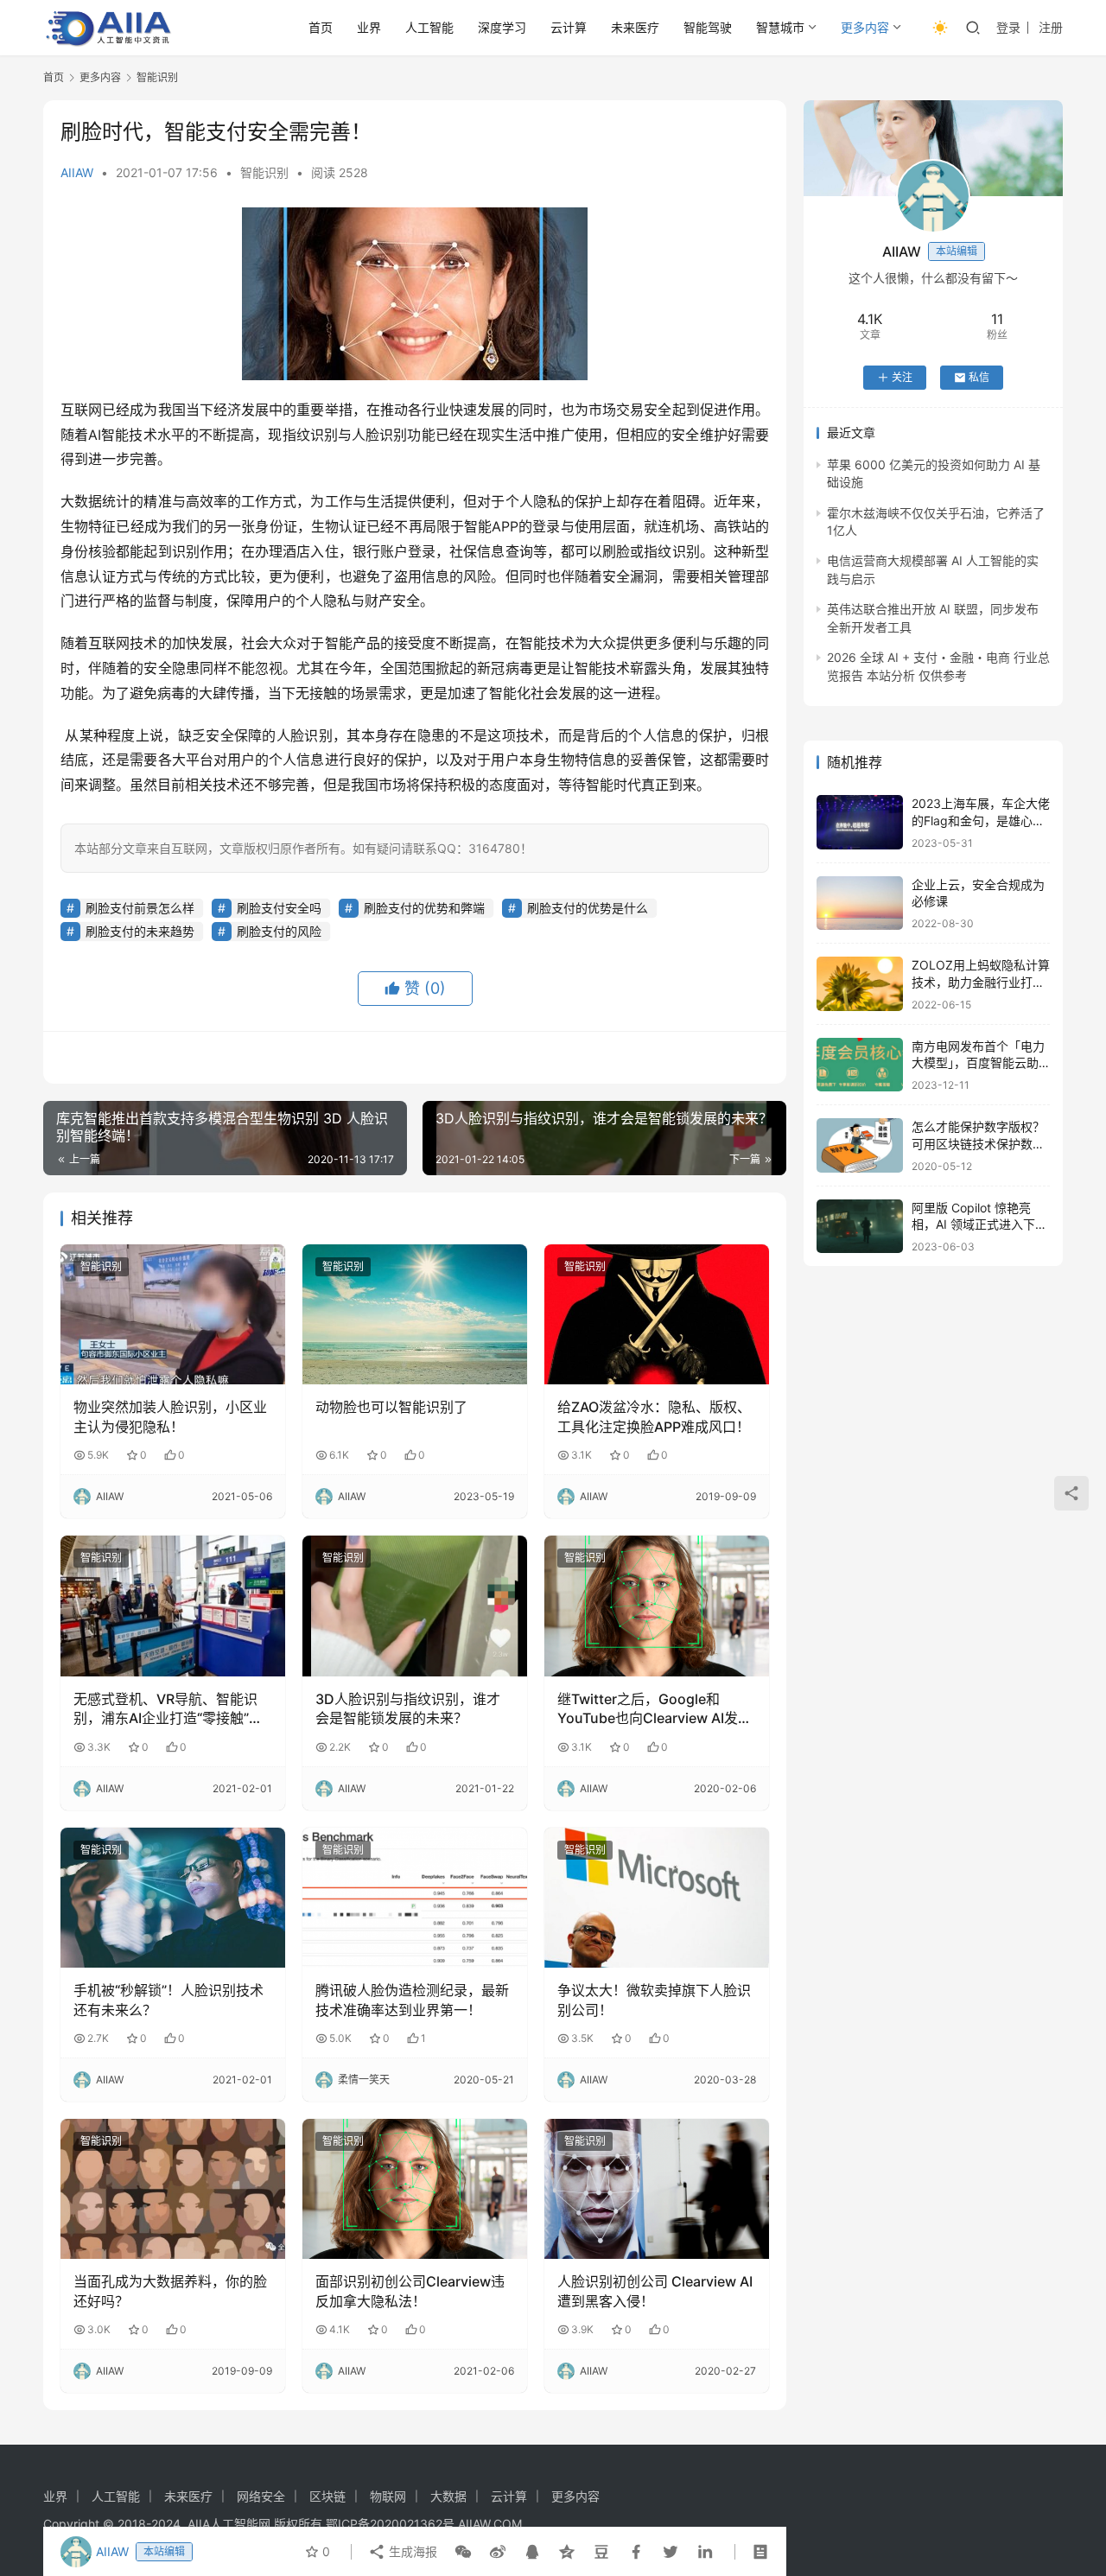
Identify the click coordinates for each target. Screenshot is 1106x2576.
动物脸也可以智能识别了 (391, 1407)
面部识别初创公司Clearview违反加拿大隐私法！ (410, 2291)
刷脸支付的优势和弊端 (424, 908)
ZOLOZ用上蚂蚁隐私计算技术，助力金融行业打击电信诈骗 (981, 982)
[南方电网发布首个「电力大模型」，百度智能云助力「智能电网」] (860, 1065)
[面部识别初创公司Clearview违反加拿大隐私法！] (415, 2189)
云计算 (569, 27)
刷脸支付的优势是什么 (588, 908)
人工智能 (429, 27)
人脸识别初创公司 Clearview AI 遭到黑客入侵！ (655, 2291)
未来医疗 (635, 27)
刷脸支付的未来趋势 (140, 931)
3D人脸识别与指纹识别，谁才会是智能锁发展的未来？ (408, 1708)
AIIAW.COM (490, 2524)
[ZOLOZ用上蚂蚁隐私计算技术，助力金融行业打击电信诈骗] (860, 984)
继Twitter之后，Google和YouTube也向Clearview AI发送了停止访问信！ (655, 1709)
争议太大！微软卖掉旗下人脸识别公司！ (654, 2000)
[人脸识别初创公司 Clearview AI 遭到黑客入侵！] (657, 2189)
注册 (1051, 27)
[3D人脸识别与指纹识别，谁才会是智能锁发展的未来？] (415, 1606)
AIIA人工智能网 (229, 2524)
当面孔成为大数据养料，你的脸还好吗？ (170, 2291)
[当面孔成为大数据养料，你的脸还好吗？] (173, 2189)
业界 (369, 27)
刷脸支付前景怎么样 (140, 908)
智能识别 (264, 172)
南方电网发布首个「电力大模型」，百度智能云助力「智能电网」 (978, 1063)
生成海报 (411, 2551)
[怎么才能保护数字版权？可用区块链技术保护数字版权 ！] (860, 1145)
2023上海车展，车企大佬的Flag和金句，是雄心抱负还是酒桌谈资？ (981, 820)
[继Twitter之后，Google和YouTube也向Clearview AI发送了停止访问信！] (657, 1606)
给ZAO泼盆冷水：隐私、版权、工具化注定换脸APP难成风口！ (654, 1416)
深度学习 (502, 27)
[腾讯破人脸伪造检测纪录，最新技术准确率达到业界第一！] (415, 1898)
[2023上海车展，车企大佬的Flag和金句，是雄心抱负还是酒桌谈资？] (860, 822)
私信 (979, 377)
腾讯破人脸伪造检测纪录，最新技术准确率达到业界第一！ (412, 2000)
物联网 (388, 2496)
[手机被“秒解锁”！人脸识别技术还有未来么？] (173, 1898)
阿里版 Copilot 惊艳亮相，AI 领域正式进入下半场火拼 (979, 1224)
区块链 (327, 2496)
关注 (902, 377)
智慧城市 (780, 27)
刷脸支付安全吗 (279, 908)
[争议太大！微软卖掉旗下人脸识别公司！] (657, 1898)
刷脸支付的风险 (279, 931)
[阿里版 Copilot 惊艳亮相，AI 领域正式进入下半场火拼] (860, 1227)
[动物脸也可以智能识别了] (415, 1314)
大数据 (448, 2496)
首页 (321, 27)
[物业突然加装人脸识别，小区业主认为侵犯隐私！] (173, 1314)
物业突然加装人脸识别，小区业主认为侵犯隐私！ (170, 1416)
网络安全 (261, 2496)
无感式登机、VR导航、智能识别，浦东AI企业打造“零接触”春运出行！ (168, 1709)
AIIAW (77, 172)
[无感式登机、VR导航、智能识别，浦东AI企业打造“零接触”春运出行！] (173, 1606)
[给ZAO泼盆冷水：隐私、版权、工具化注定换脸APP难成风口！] (657, 1314)
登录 (1008, 27)
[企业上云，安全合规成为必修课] (860, 903)
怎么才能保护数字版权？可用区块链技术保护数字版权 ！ (978, 1143)
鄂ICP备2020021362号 (390, 2524)
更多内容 (865, 27)
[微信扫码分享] (463, 2552)
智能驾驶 (708, 27)
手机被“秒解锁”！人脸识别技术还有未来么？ (168, 2000)
